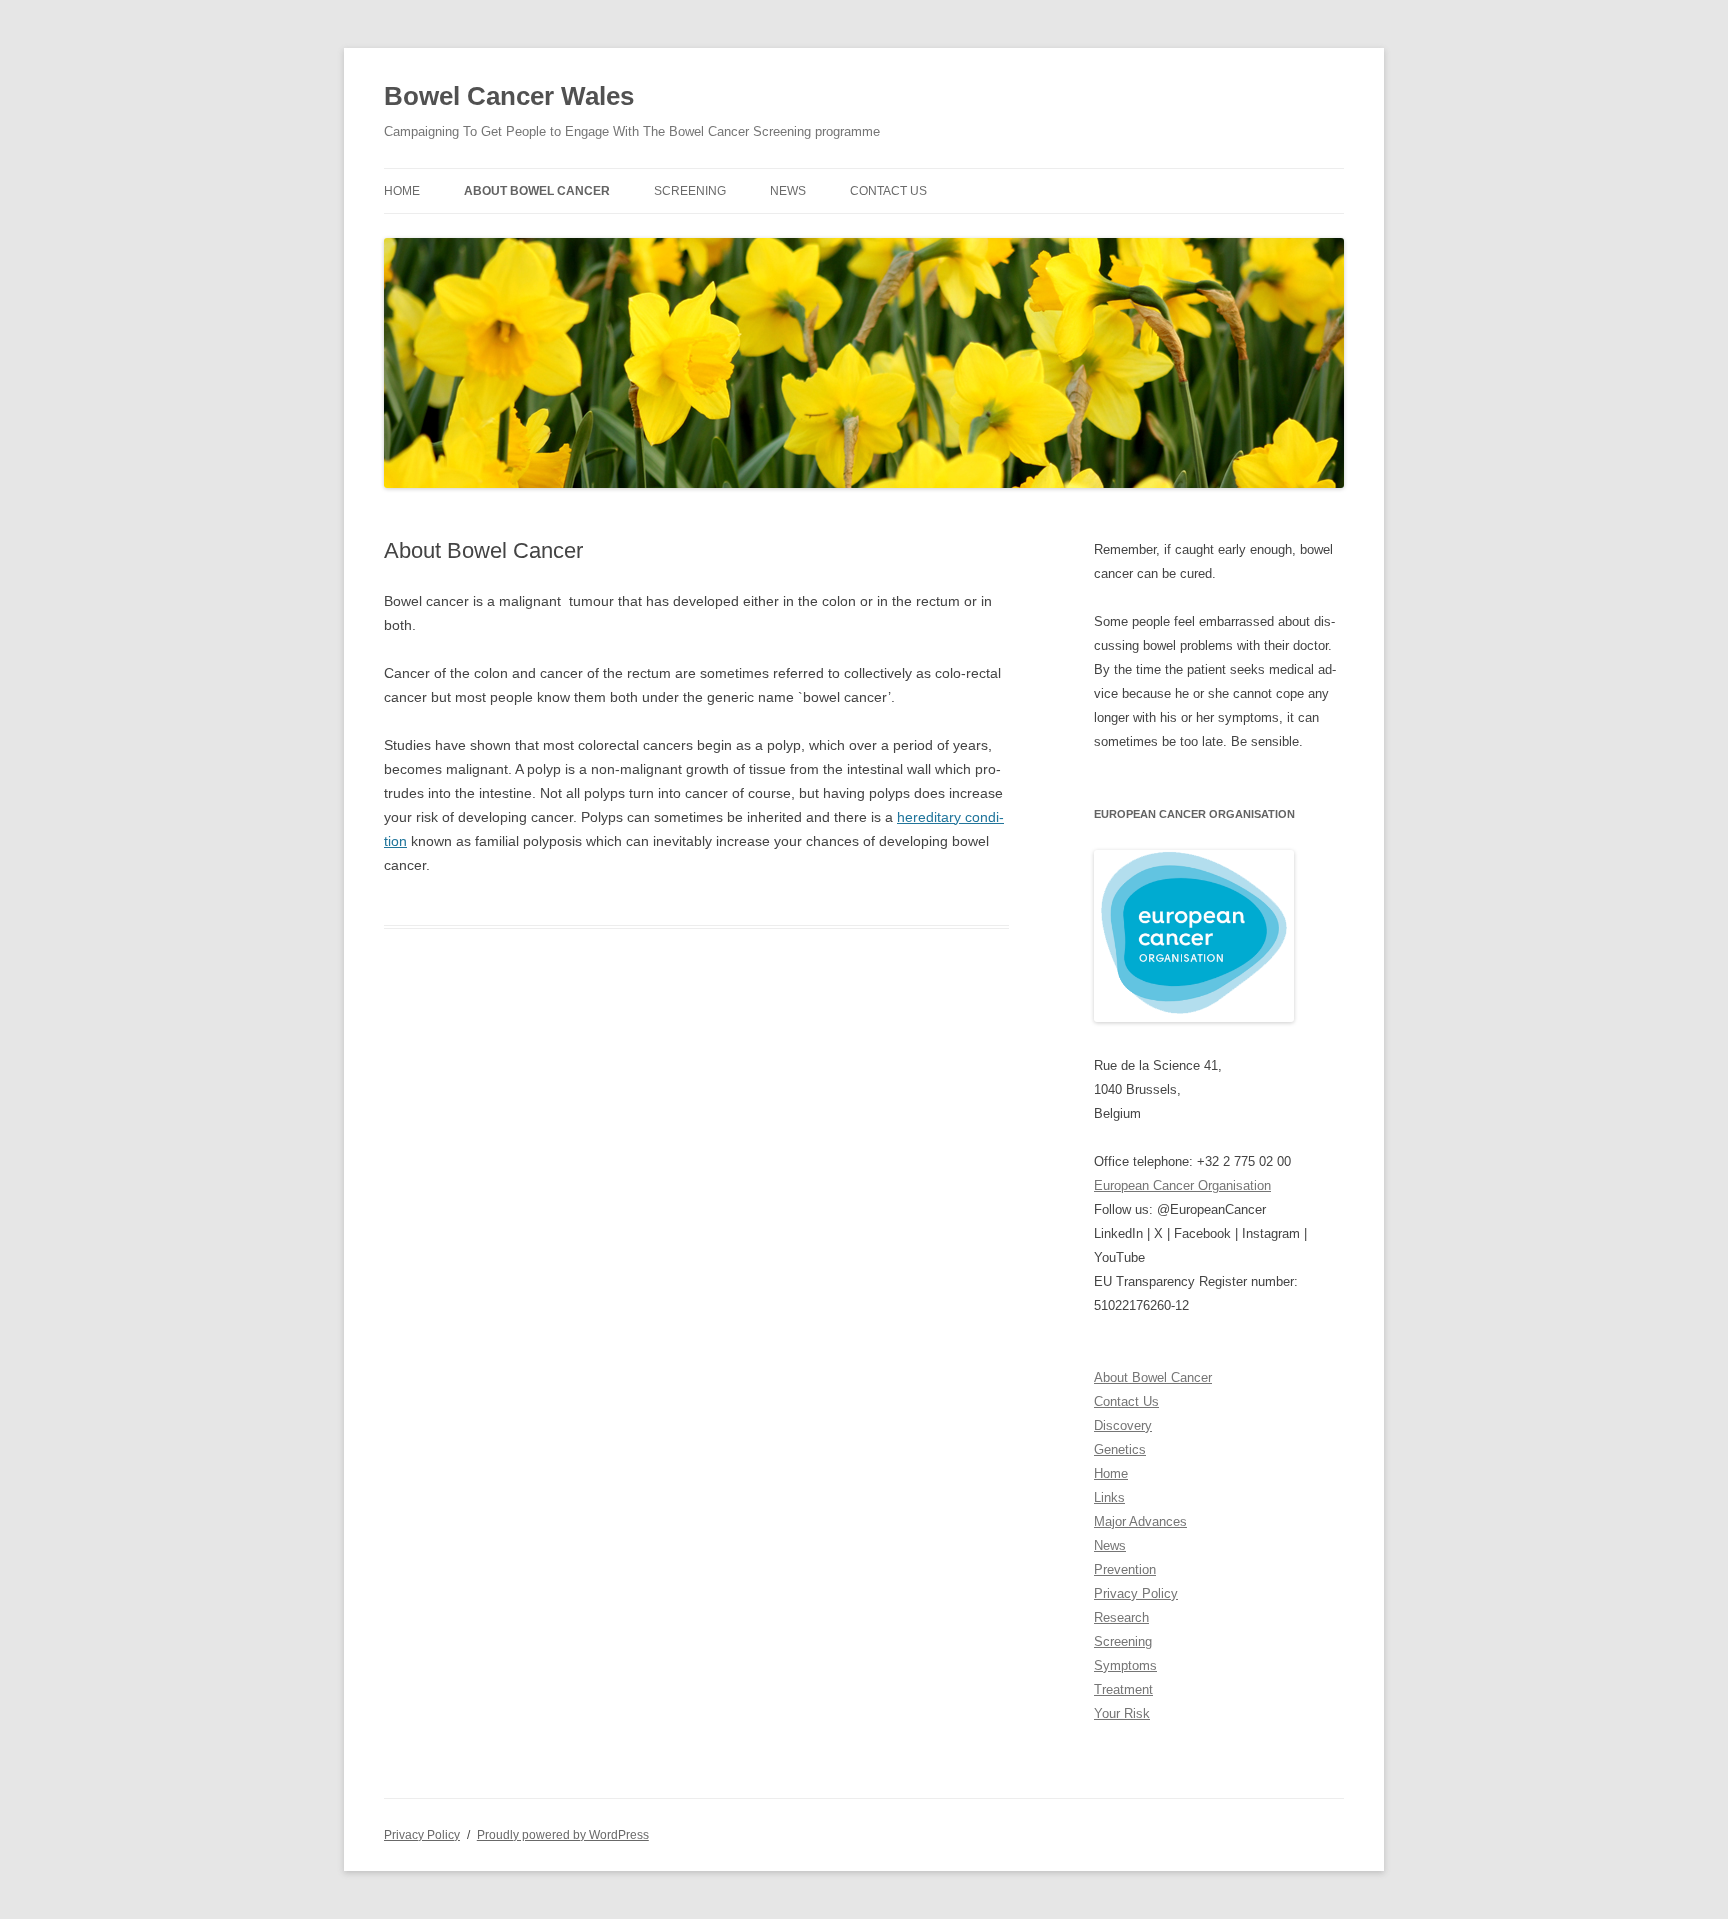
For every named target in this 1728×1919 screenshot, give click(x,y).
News (788, 191)
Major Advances (1140, 1521)
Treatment (1123, 1689)
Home (402, 191)
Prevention (1125, 1569)
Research (1121, 1617)
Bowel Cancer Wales (509, 96)
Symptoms (1125, 1665)
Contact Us (888, 191)
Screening (690, 191)
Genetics (1120, 1449)
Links (1109, 1497)
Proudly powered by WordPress (563, 1835)
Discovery (1123, 1425)
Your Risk (1122, 1713)
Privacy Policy (1136, 1593)
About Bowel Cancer (537, 191)
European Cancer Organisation (1182, 1185)
